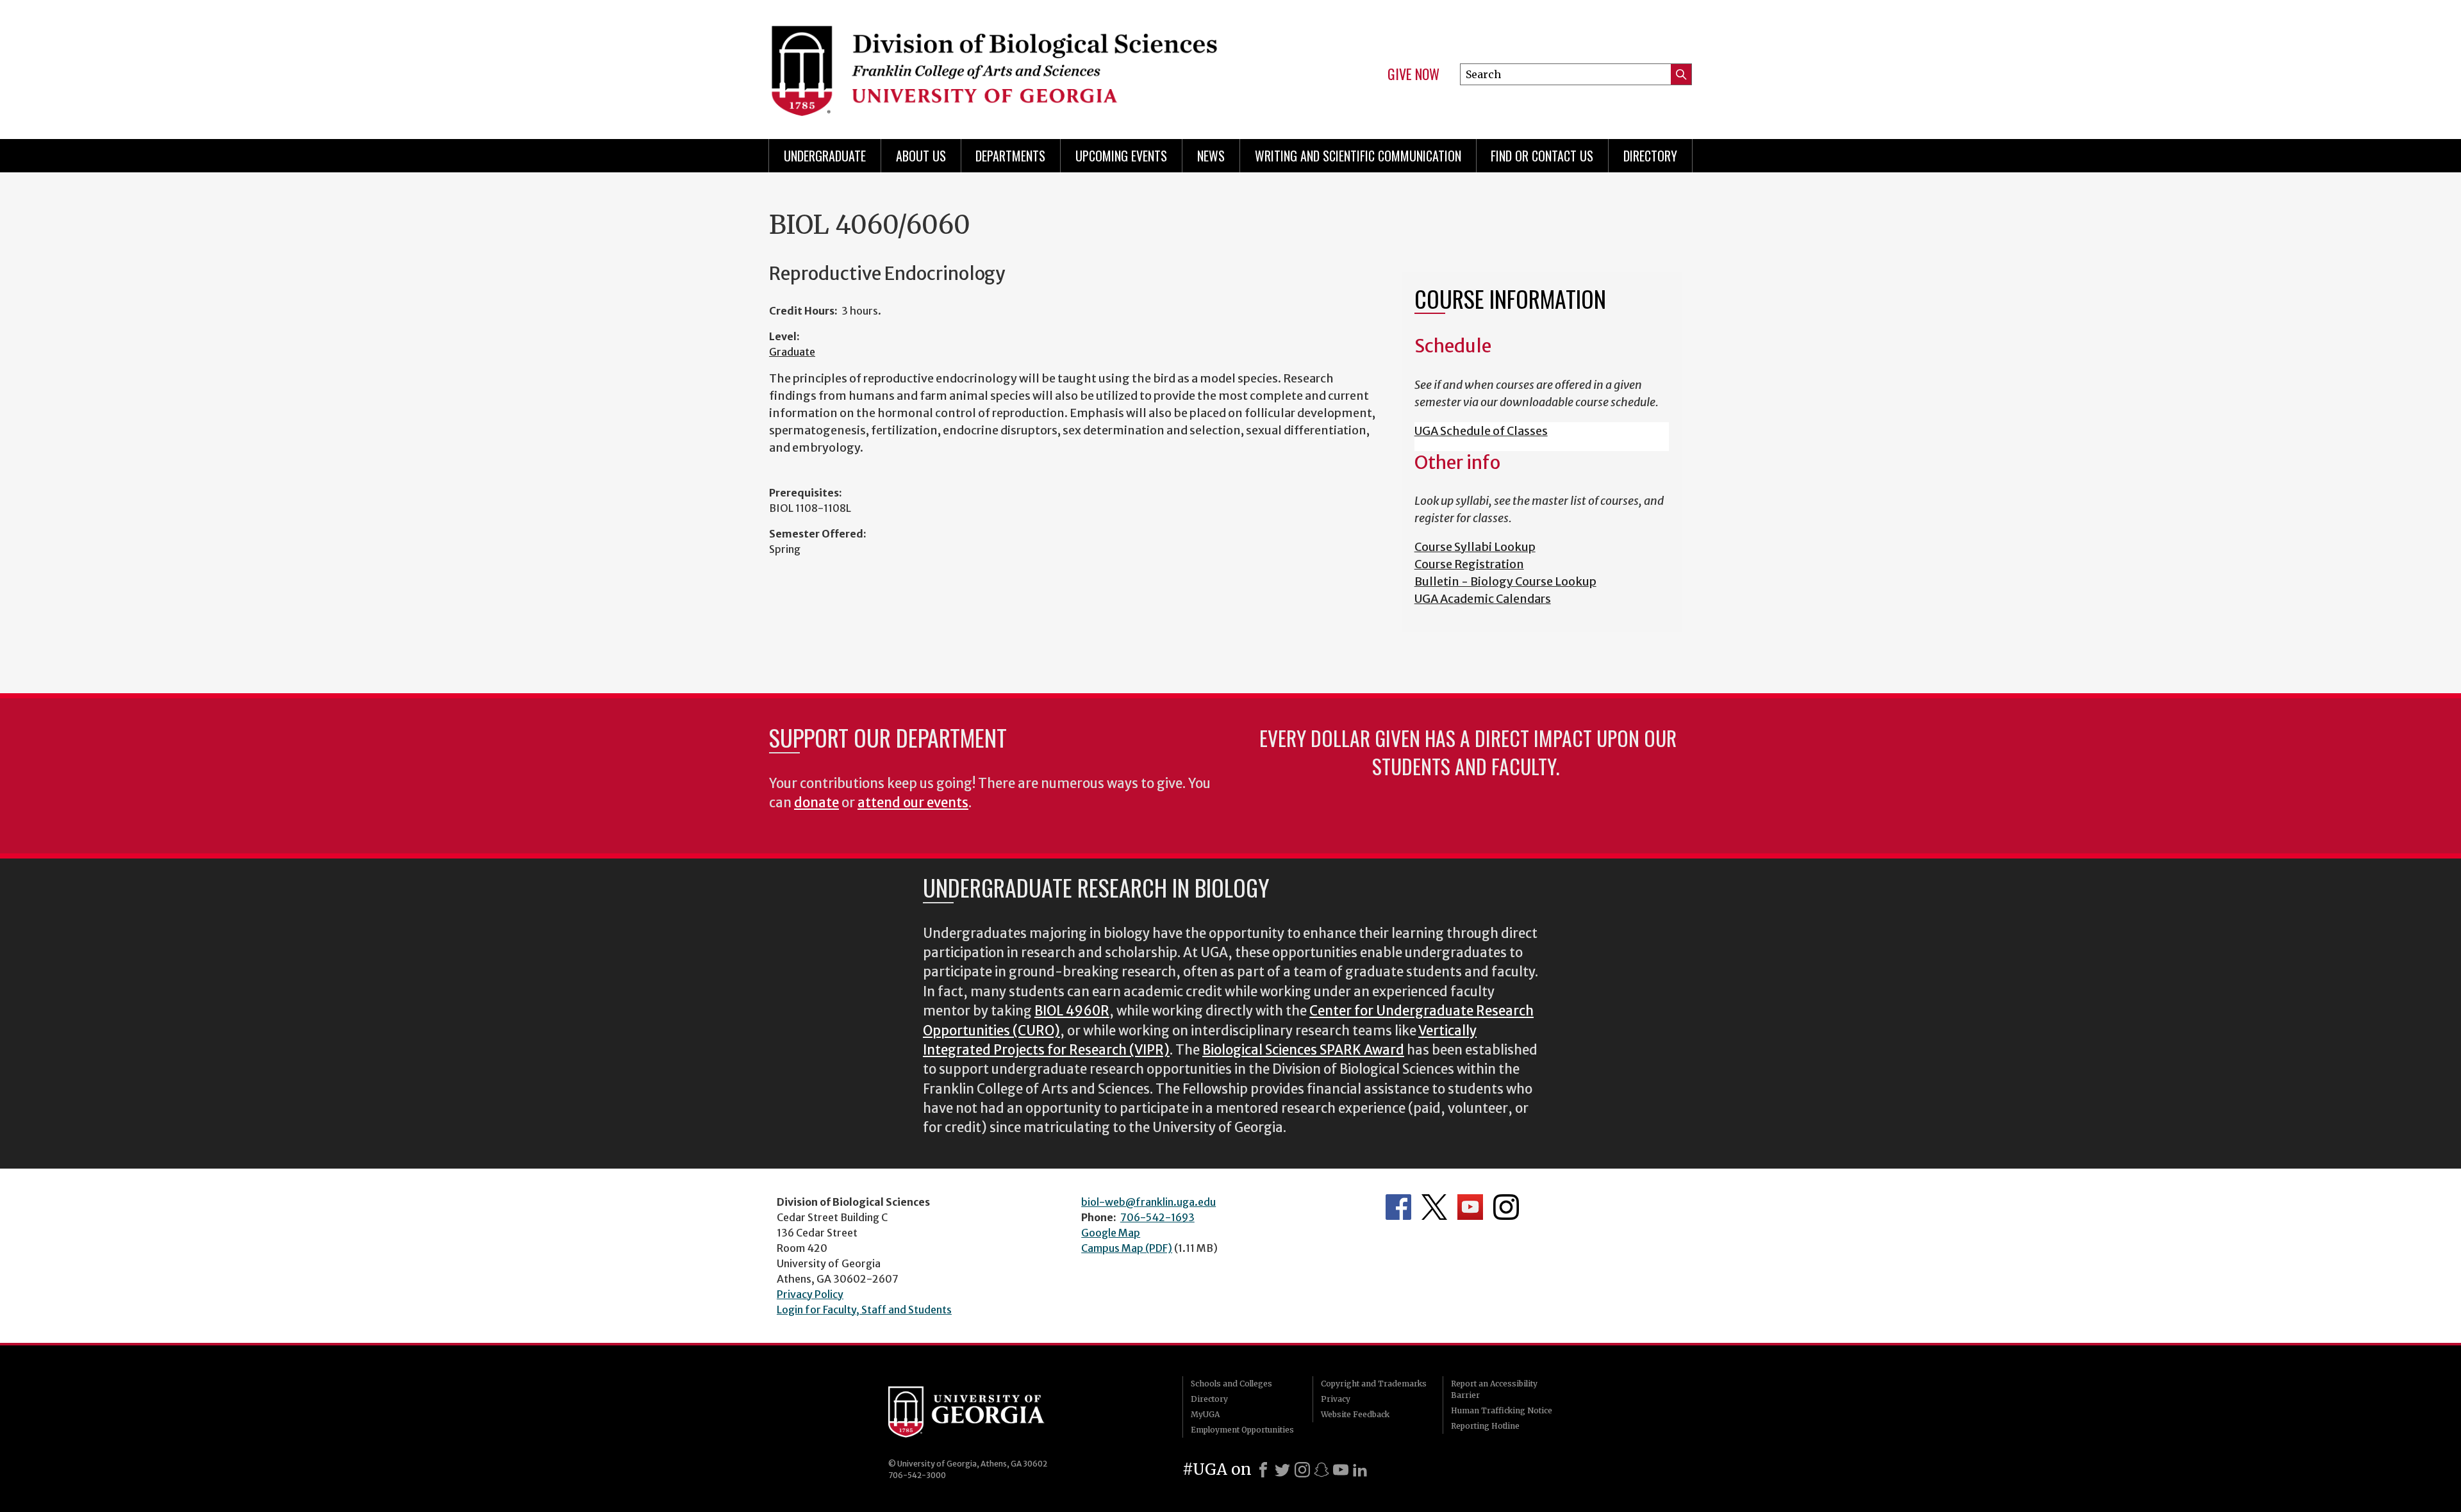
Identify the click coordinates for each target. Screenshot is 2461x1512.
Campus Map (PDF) (1127, 1248)
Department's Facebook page (1398, 1207)
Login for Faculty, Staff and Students (864, 1310)
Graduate (792, 352)
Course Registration (1469, 564)
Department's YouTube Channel (1470, 1207)
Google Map (1111, 1233)
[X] (1282, 1470)
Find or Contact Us (1542, 156)
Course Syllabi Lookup (1475, 547)
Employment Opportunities (1242, 1430)
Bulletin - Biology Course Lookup (1505, 581)
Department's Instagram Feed (1506, 1207)
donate (816, 803)
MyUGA (1205, 1414)
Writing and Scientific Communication (1358, 156)
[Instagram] (1302, 1470)
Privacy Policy (810, 1294)
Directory (1650, 156)
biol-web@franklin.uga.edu (1148, 1202)
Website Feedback (1355, 1414)
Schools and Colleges (1231, 1384)
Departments (1010, 156)
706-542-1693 (1157, 1217)
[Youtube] (1341, 1470)
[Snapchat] (1322, 1470)
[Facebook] (1263, 1470)
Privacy (1336, 1399)
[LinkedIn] (1360, 1470)
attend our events (913, 803)
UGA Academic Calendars (1483, 599)
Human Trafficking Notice (1502, 1410)
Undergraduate (825, 156)
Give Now (1413, 74)
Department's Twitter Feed (1434, 1207)
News (1211, 156)
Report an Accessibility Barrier (1494, 1389)
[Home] (993, 64)
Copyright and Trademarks (1374, 1384)
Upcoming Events (1121, 156)
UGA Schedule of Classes (1481, 431)
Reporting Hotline (1485, 1426)
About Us (921, 156)
